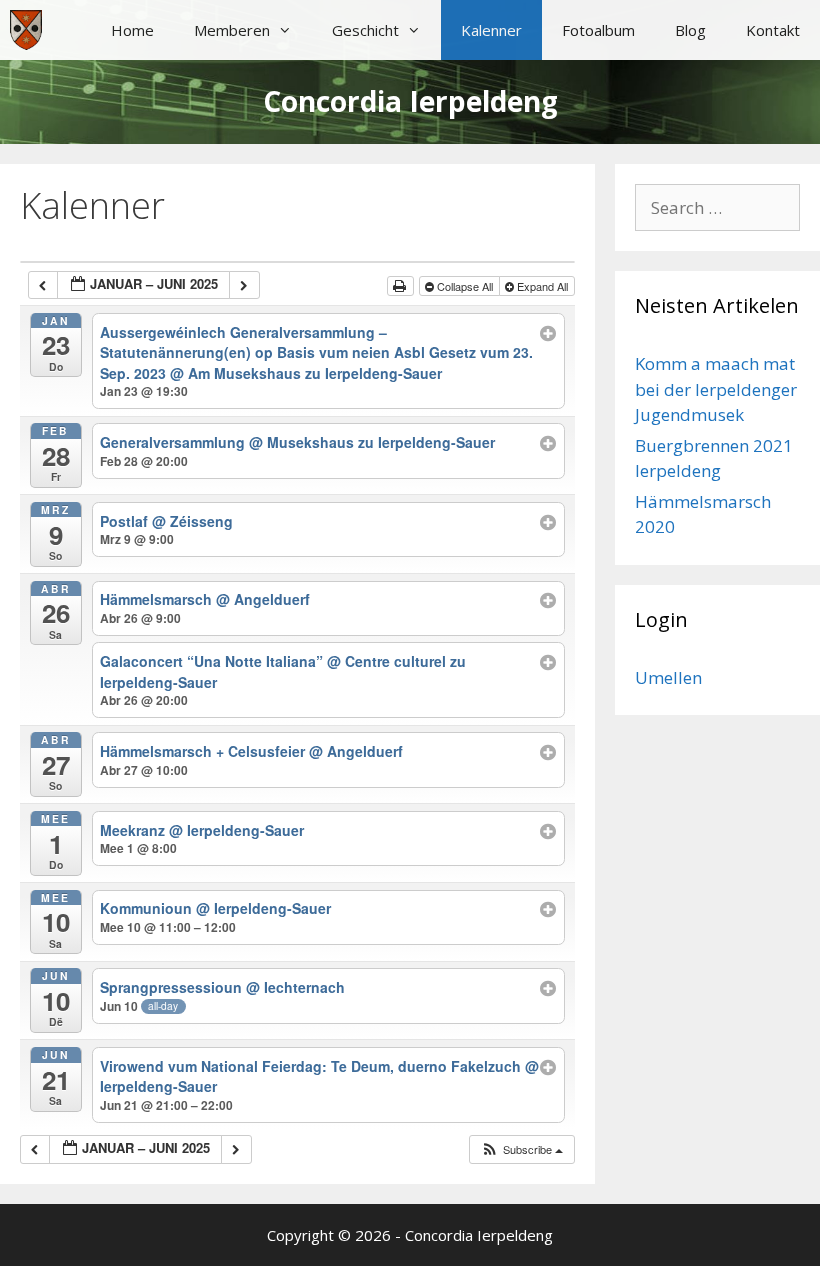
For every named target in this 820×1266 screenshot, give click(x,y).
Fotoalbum (598, 30)
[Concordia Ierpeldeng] (26, 30)
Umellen (668, 677)
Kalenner (491, 30)
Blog (690, 30)
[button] (521, 1149)
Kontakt (773, 30)
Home (132, 30)
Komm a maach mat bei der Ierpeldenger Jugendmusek (716, 389)
